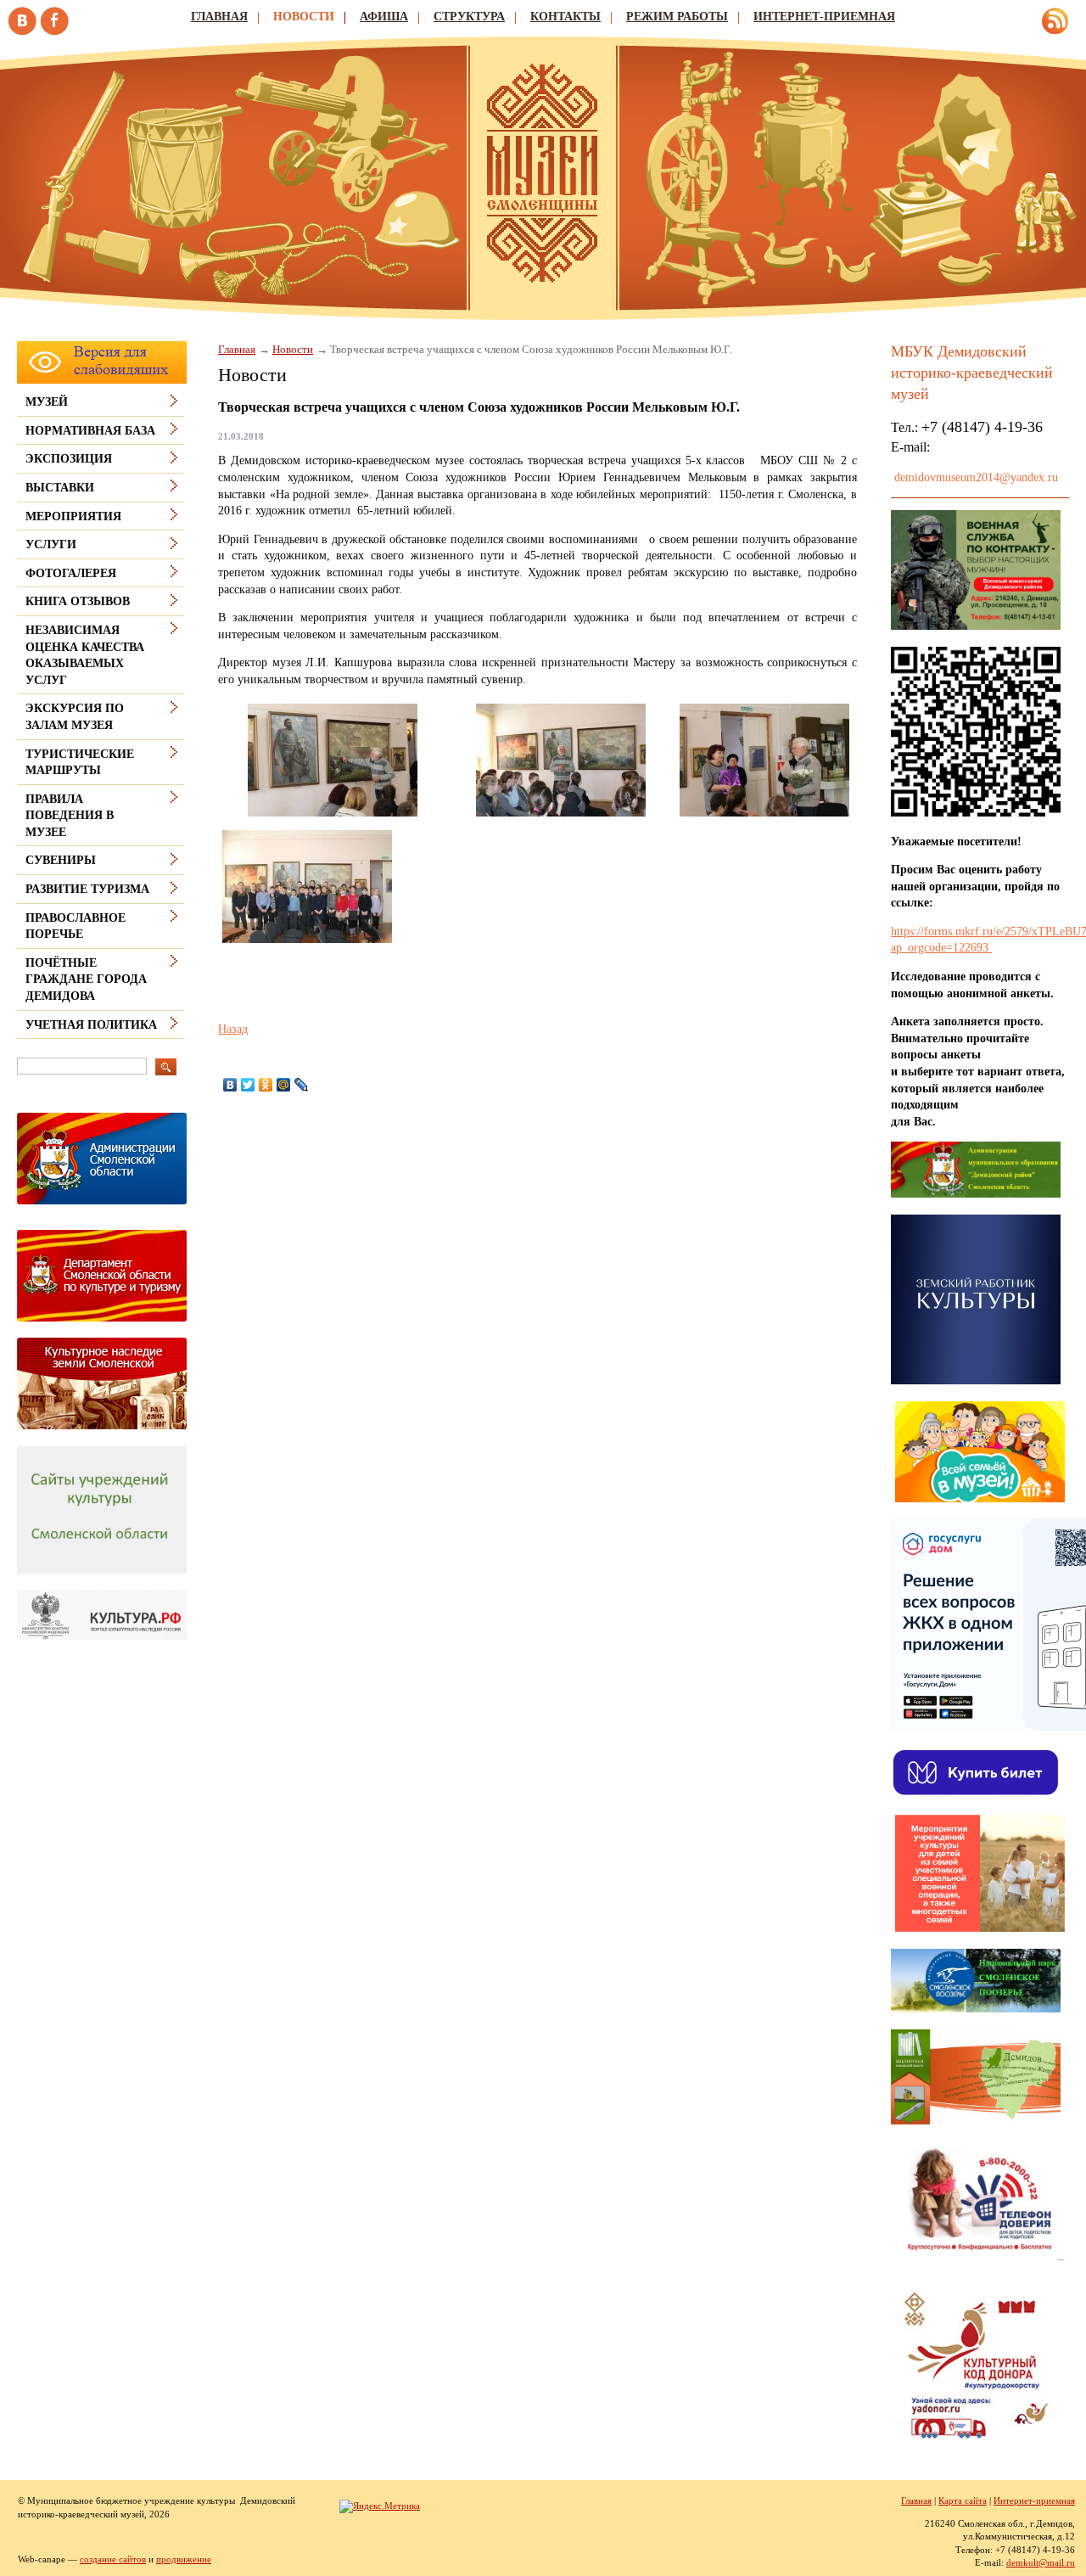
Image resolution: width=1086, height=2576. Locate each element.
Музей (47, 402)
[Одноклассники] (266, 1085)
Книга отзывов (78, 601)
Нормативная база (90, 431)
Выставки (60, 488)
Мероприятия (73, 516)
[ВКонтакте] (230, 1085)
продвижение (184, 2559)
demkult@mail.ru (1041, 2562)
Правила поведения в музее (70, 816)
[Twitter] (248, 1085)
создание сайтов (113, 2559)
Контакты (565, 17)
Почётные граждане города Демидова (86, 979)
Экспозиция (69, 459)
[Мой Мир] (284, 1085)
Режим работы (677, 17)
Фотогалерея (71, 573)
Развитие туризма (87, 889)
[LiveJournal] (302, 1085)
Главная (219, 17)
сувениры (61, 860)
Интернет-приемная (824, 17)
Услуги (51, 544)
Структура (469, 17)
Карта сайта (963, 2500)
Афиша (384, 17)
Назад (233, 1029)
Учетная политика (91, 1025)
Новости (304, 17)
